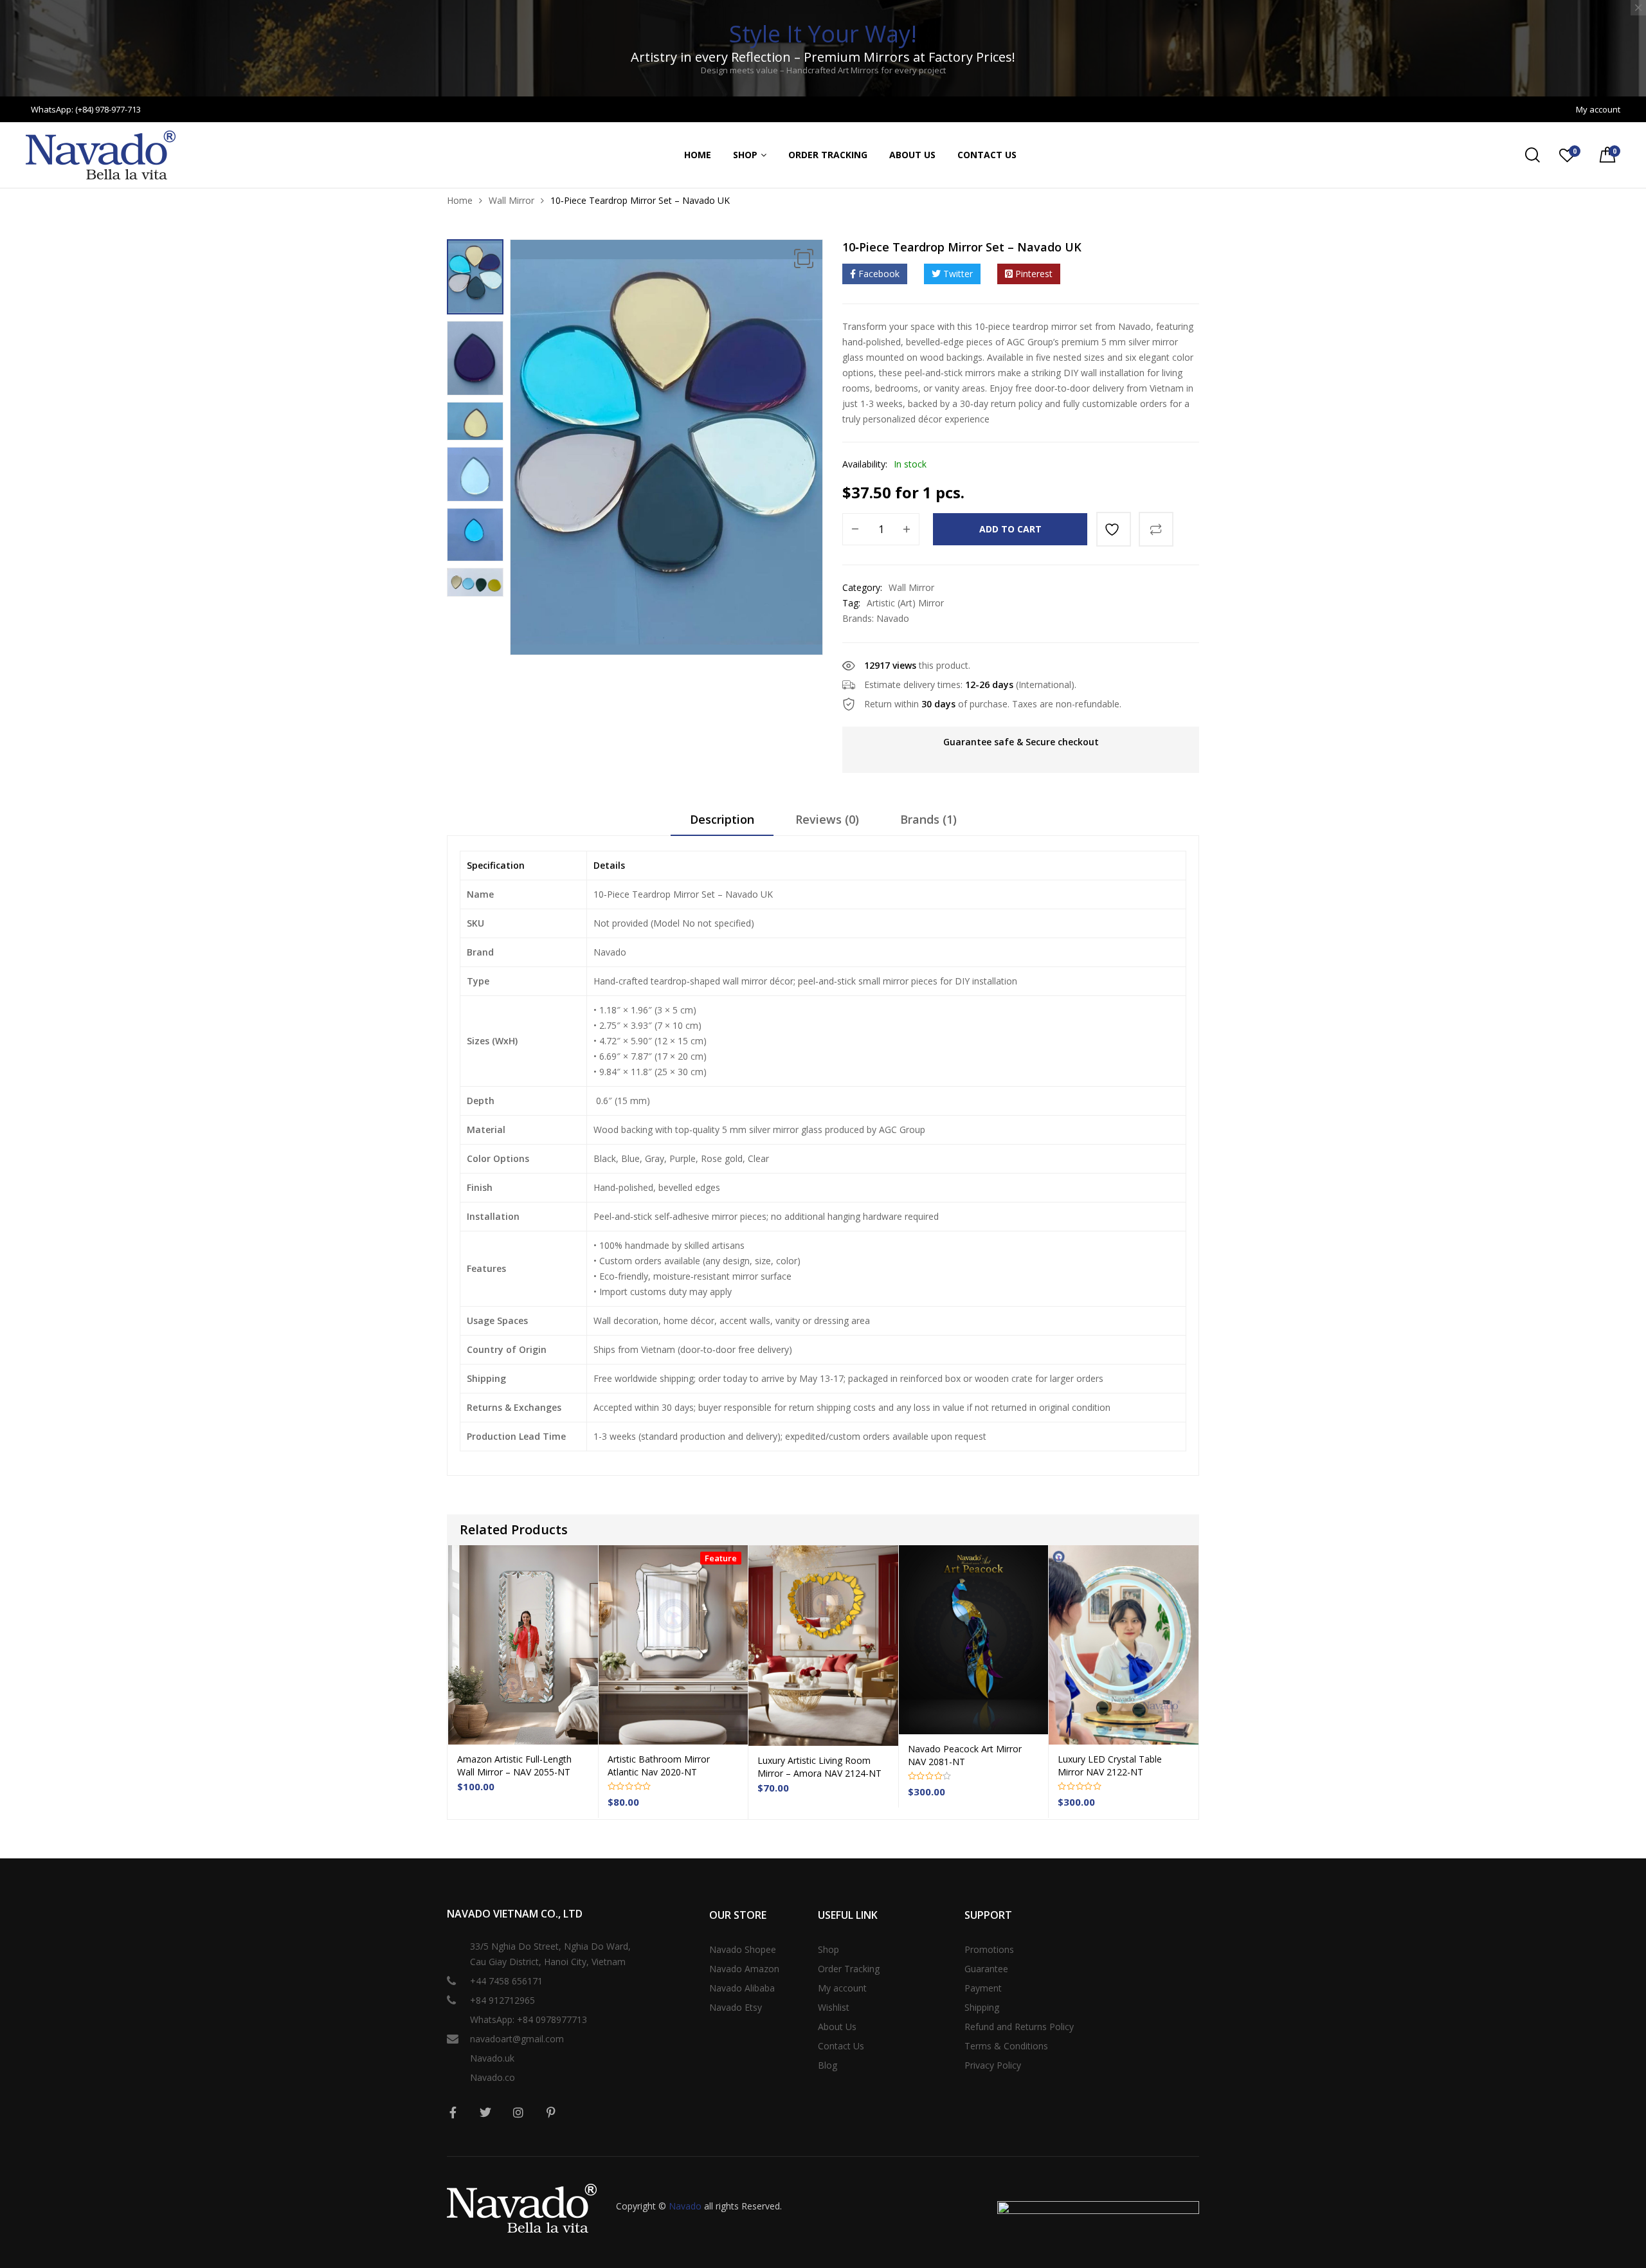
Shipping (982, 2007)
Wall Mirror (511, 200)
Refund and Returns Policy (1019, 2027)
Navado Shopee (743, 1949)
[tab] (722, 824)
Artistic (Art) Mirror (905, 603)
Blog (828, 2065)
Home (698, 155)
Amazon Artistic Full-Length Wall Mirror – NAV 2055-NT (514, 1765)
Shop (745, 155)
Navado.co (493, 2077)
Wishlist (834, 2007)
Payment (983, 1988)
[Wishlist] (1114, 529)
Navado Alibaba (742, 1988)
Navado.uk (492, 2058)
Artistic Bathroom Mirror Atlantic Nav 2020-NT (659, 1765)
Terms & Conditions (1006, 2046)
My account (842, 1988)
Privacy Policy (993, 2065)
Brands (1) (928, 819)
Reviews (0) (827, 819)
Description (722, 819)
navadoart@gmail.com (517, 2039)
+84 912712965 (502, 2000)
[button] (804, 259)
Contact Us (987, 155)
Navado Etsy (736, 2007)
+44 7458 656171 (506, 1981)
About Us (912, 155)
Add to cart (1010, 529)
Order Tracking (828, 155)
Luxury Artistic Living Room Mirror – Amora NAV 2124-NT (819, 1767)
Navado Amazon (744, 1969)
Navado (893, 618)
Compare (1156, 529)
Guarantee (986, 1969)
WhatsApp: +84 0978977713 (529, 2019)
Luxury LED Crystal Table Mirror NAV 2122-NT (1110, 1765)
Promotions (989, 1949)
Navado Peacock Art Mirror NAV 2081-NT (965, 1755)
